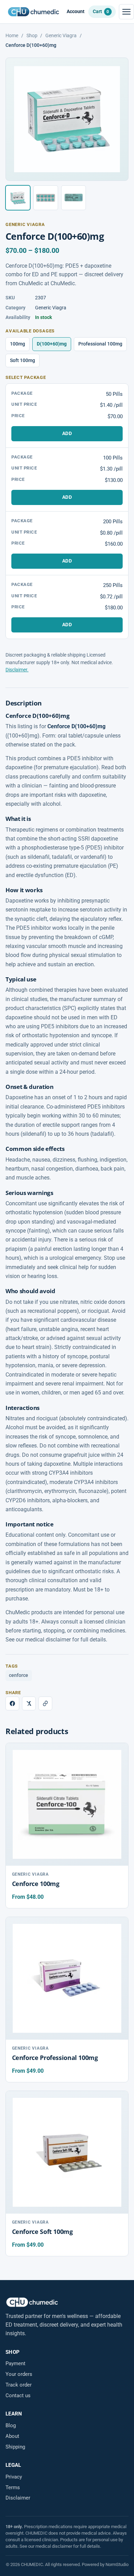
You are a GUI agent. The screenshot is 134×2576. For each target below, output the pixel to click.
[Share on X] (29, 1703)
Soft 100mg (23, 360)
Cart (101, 11)
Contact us (18, 2395)
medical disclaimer (54, 2546)
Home (12, 35)
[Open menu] (126, 12)
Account (76, 12)
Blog (11, 2425)
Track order (19, 2385)
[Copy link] (45, 1703)
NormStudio (117, 2564)
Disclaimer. (17, 670)
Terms (13, 2487)
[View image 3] (74, 198)
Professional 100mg (100, 344)
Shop (32, 35)
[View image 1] (18, 198)
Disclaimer (18, 2498)
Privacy (14, 2477)
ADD (67, 433)
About (12, 2436)
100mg (18, 344)
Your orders (19, 2374)
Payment (15, 2363)
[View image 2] (46, 198)
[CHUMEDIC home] (33, 12)
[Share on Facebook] (12, 1703)
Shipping (15, 2447)
